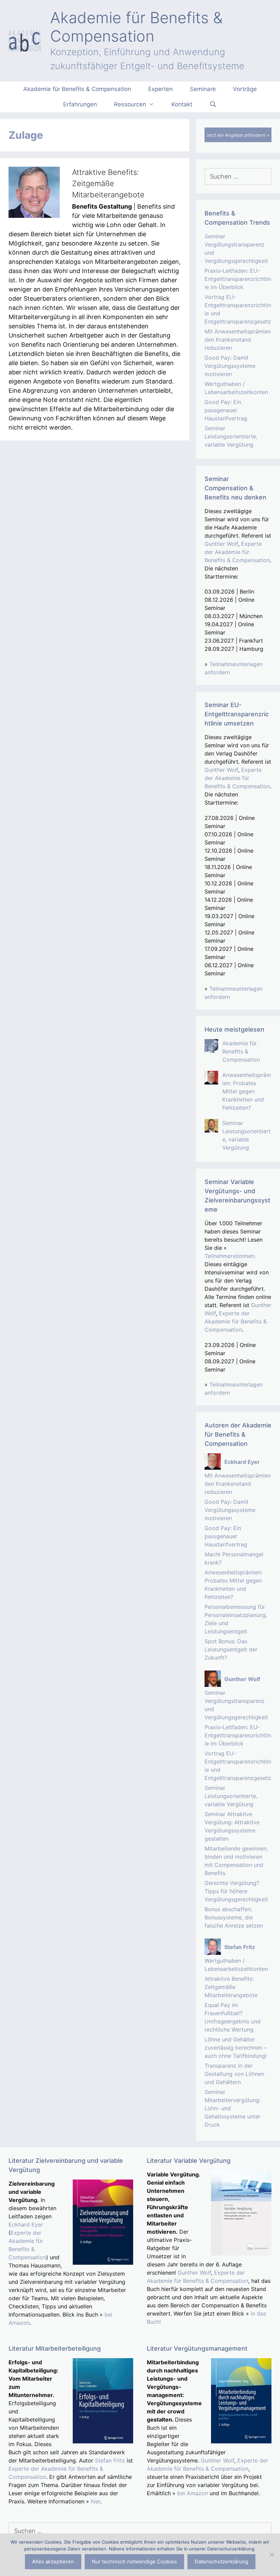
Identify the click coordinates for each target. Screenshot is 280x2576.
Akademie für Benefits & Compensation (136, 27)
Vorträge (245, 89)
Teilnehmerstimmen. (230, 1256)
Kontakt (182, 104)
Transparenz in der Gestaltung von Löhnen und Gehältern (234, 2074)
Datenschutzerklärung (221, 2562)
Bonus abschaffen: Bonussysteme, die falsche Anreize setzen (234, 1917)
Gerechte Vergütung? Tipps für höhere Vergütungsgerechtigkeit (236, 1891)
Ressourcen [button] (130, 104)
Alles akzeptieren (53, 2562)
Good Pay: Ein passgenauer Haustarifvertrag (226, 410)
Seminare (203, 89)
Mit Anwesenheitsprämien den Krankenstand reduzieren (238, 340)
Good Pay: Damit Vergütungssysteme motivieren (230, 366)
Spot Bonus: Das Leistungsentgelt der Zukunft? (231, 1649)
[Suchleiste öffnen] (213, 104)
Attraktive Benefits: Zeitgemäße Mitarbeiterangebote (108, 183)
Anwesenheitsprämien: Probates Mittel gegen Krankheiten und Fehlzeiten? (247, 1091)
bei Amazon (193, 2493)
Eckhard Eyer (26, 2225)
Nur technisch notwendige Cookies (134, 2562)
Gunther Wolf (221, 544)
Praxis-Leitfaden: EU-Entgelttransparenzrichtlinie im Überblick (238, 279)
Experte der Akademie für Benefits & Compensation (237, 552)
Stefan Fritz (110, 2460)
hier (95, 2501)
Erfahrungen (80, 104)
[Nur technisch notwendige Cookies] (271, 2555)
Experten (160, 89)
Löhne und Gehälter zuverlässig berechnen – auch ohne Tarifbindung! (236, 2048)
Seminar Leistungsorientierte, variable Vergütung (231, 436)
